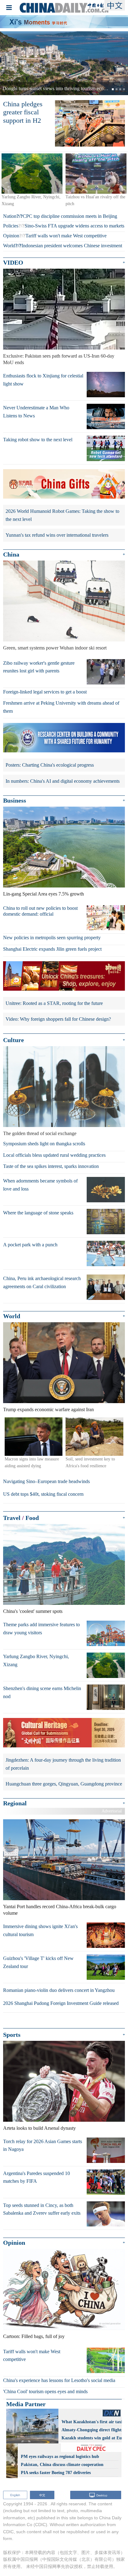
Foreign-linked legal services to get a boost (45, 692)
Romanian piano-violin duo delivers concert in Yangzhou (59, 1990)
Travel (12, 1518)
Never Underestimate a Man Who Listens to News (36, 412)
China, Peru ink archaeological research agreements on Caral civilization (42, 1282)
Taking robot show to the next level (38, 440)
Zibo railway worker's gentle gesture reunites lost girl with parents (39, 667)
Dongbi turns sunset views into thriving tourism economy (59, 88)
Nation (10, 216)
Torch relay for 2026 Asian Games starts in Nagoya (43, 2145)
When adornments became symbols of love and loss (40, 1185)
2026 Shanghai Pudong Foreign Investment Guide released (61, 2003)
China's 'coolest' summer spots (33, 1611)
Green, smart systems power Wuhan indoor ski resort (55, 648)
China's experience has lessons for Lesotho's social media (59, 2380)
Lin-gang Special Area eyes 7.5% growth (43, 894)
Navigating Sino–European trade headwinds (46, 1481)
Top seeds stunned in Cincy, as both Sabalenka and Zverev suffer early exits (42, 2209)
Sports (12, 2035)
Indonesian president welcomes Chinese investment (72, 246)
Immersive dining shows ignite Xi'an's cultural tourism (40, 1930)
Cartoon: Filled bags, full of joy (34, 2336)
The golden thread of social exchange (40, 1133)
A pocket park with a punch (30, 1245)
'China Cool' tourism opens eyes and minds (45, 2391)
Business (15, 800)
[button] (10, 63)
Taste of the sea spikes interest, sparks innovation (51, 1166)
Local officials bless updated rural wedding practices (54, 1155)
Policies (11, 226)
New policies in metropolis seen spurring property (52, 938)
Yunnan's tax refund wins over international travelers (57, 535)
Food (32, 1518)
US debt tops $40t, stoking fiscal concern (43, 1494)
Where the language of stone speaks (38, 1213)
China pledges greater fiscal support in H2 (23, 112)
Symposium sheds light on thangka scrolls (44, 1144)
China (11, 554)
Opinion (11, 236)
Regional (15, 1803)
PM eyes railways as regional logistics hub (60, 2457)
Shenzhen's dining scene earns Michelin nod (42, 1692)
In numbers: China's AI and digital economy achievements (63, 781)
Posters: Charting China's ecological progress (50, 765)
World (9, 246)
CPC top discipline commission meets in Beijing (70, 216)
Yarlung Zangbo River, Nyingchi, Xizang (36, 1660)
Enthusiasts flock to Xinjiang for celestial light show (43, 380)
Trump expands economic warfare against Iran (48, 1409)
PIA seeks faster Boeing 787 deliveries (56, 2473)
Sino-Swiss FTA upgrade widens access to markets (74, 226)
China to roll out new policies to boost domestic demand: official (40, 911)
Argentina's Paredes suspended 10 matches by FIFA (37, 2177)
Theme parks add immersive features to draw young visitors (41, 1629)
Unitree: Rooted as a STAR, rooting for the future (54, 1003)
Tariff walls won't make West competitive (66, 236)
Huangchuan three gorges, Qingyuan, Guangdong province (64, 1784)
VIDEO (13, 262)
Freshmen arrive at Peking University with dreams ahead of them (61, 707)
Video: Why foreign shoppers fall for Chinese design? (58, 1019)
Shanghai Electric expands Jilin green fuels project (52, 949)
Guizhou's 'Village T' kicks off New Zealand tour (38, 1962)
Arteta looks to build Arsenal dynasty (39, 2128)
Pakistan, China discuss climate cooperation (62, 2465)
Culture (14, 1040)
